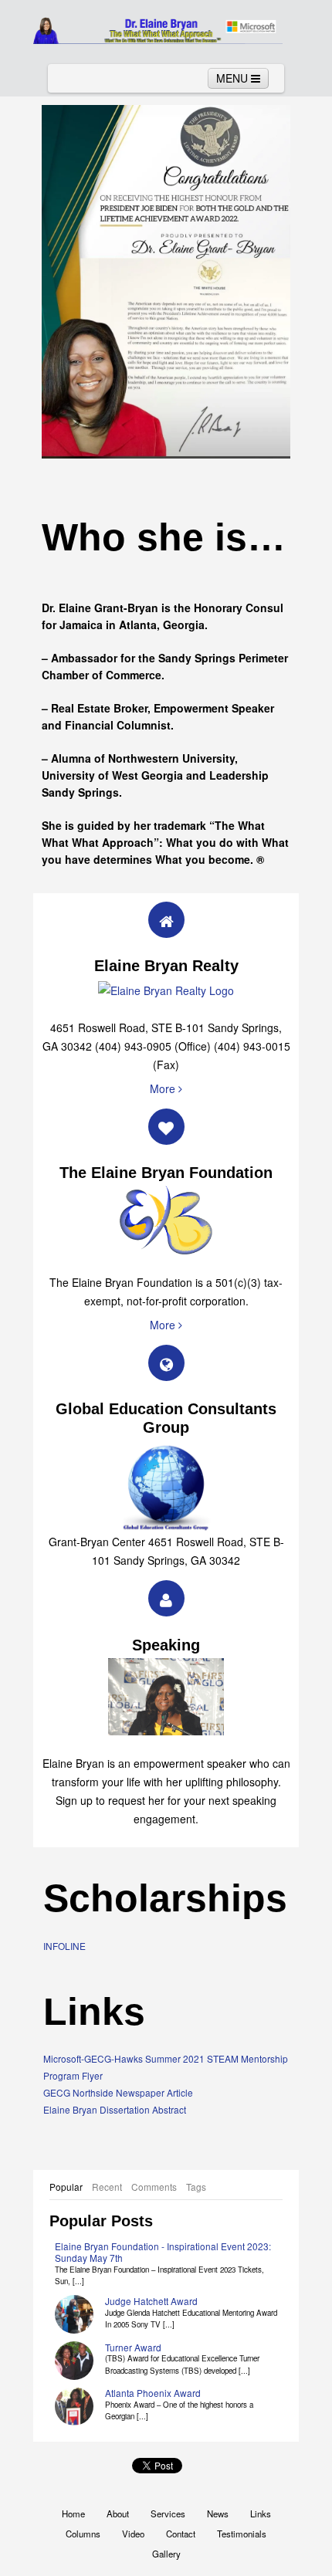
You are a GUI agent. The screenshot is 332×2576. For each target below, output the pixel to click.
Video (133, 2534)
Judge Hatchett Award (151, 2301)
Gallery (166, 2554)
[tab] (66, 2187)
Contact (181, 2534)
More (164, 1088)
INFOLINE (64, 1946)
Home (73, 2513)
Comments (154, 2187)
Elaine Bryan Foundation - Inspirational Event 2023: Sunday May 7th (163, 2252)
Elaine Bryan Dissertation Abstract (115, 2109)
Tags (196, 2187)
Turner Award (133, 2347)
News (218, 2513)
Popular (66, 2187)
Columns (83, 2534)
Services (168, 2513)
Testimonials (242, 2534)
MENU (234, 78)
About (118, 2513)
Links (261, 2513)
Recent (107, 2187)
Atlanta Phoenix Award (153, 2393)
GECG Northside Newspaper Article (118, 2092)
